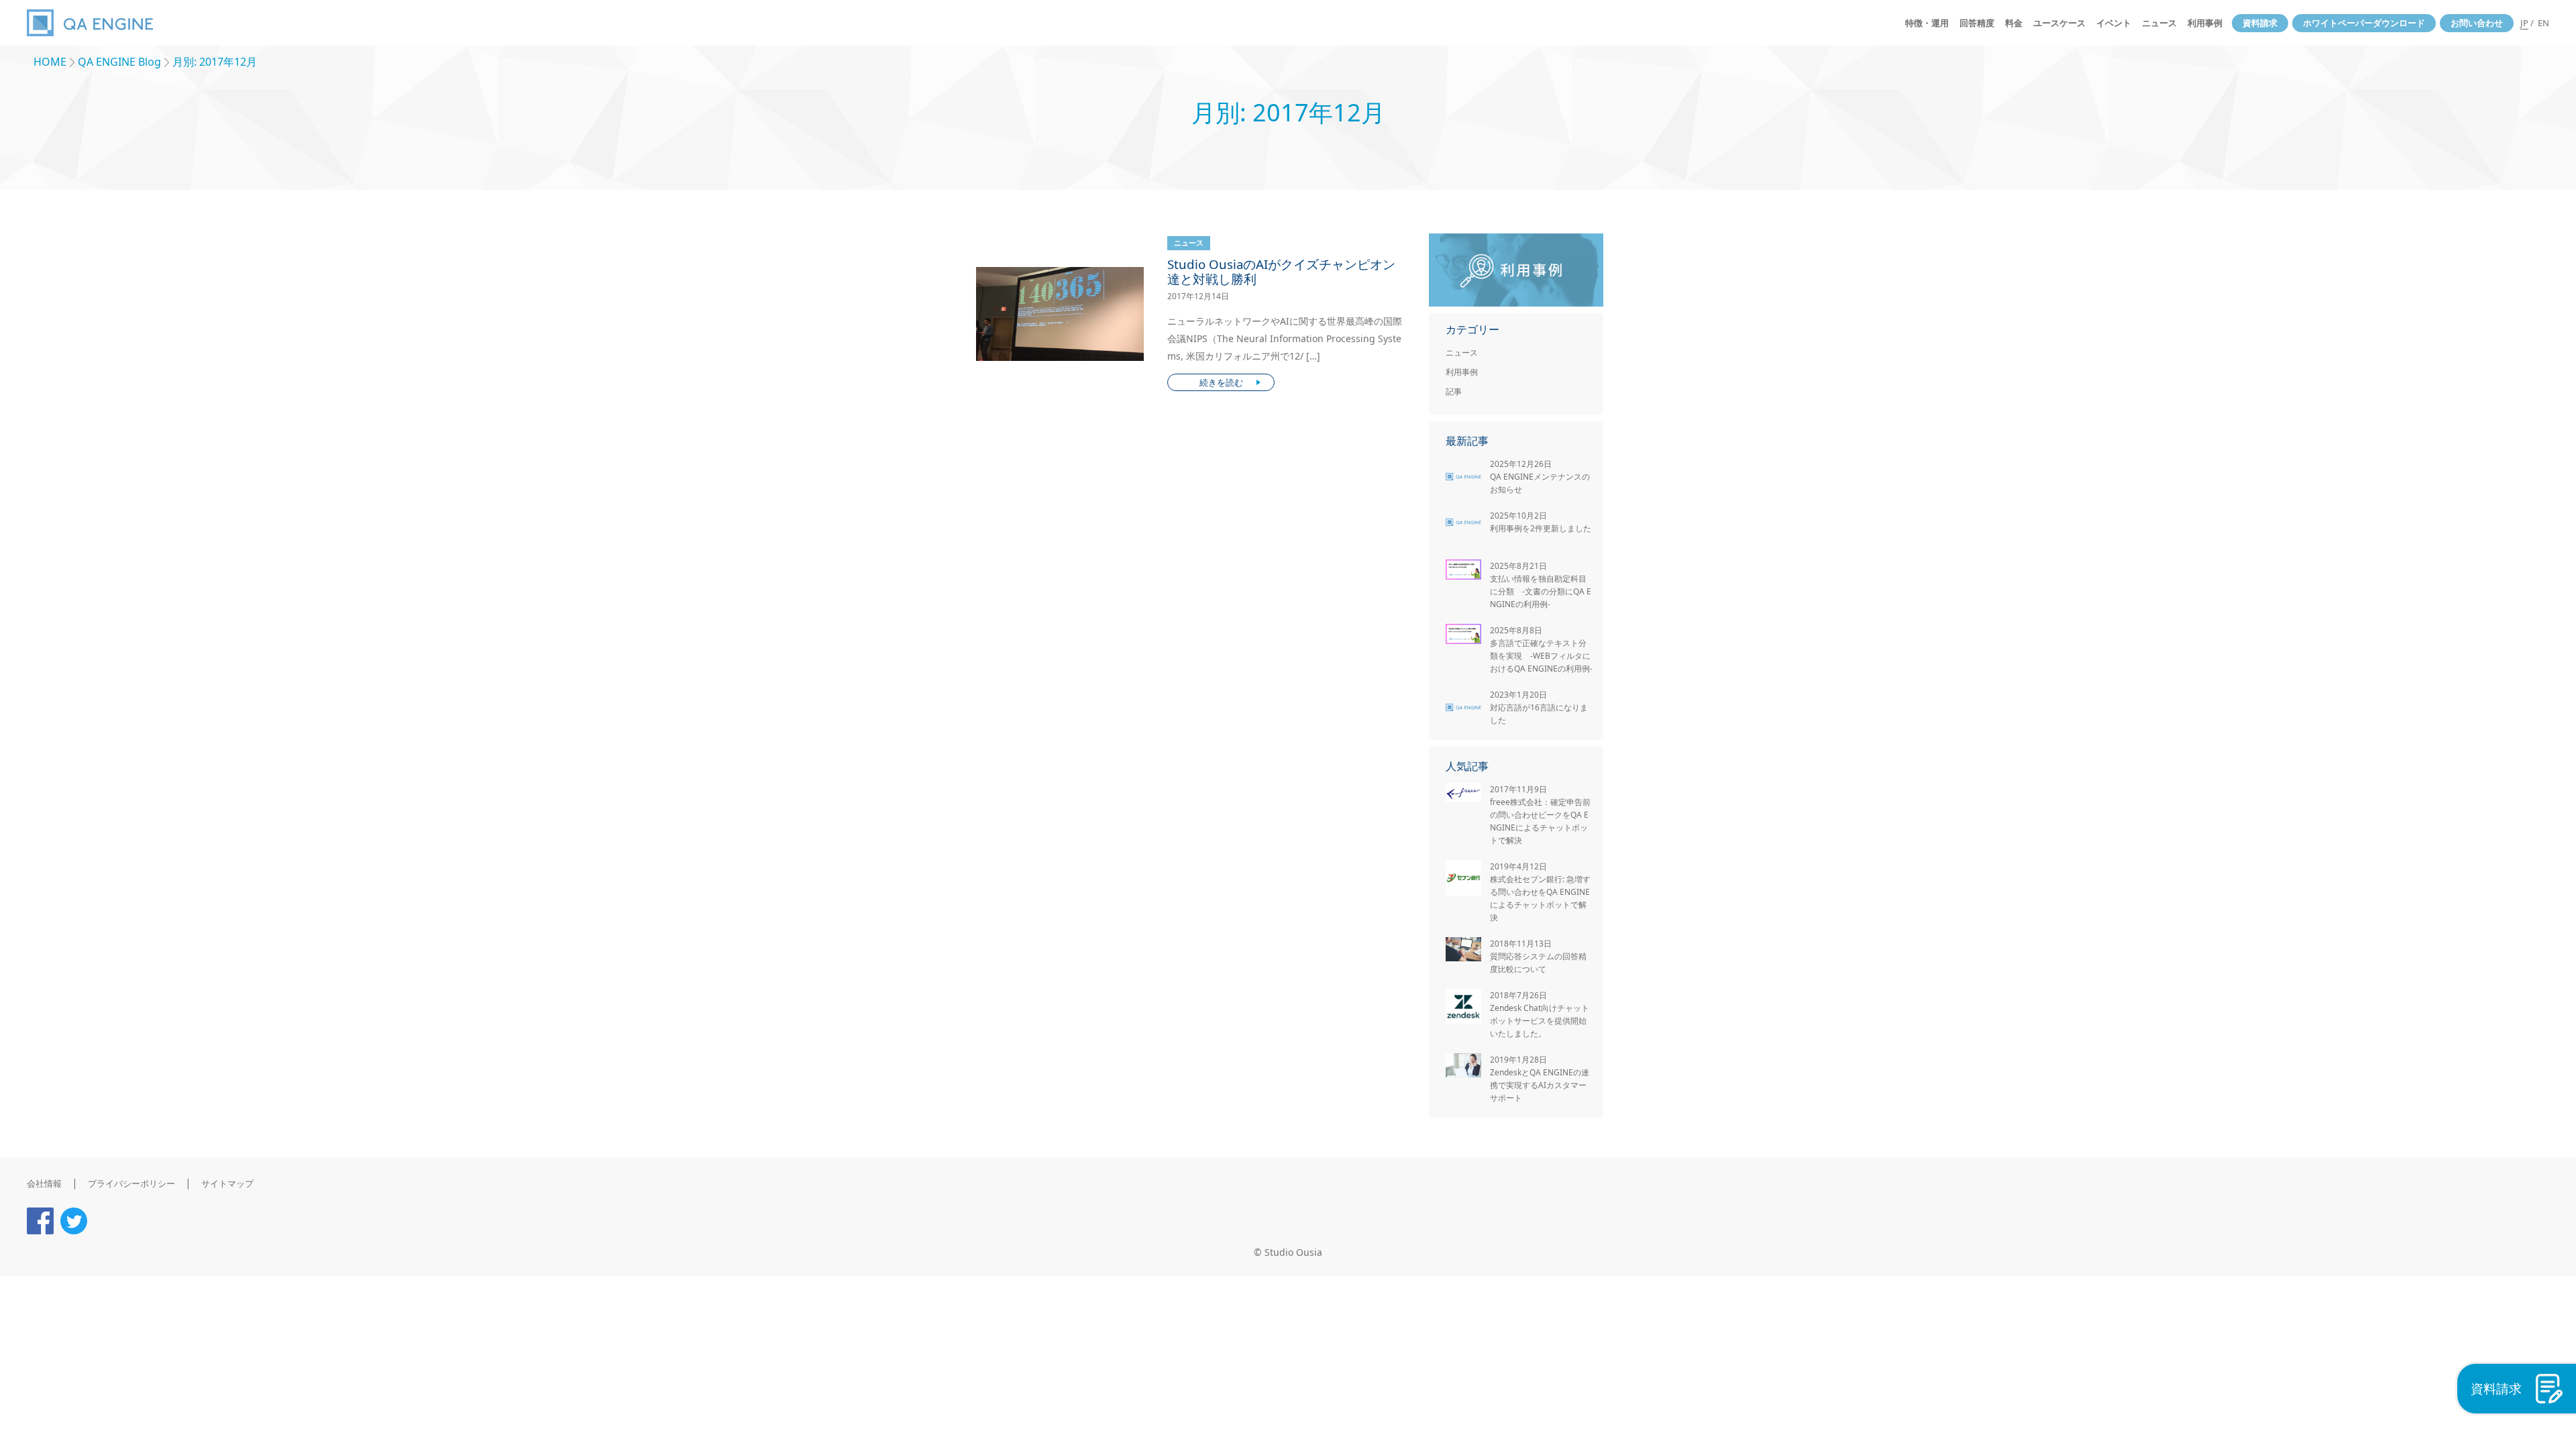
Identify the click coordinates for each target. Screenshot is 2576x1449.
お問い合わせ (2477, 23)
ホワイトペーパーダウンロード (2364, 23)
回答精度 (1977, 23)
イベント (2114, 23)
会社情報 (44, 1183)
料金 (2014, 23)
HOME (50, 62)
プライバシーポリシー (131, 1183)
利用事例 (2205, 23)
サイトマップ (227, 1183)
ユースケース (2059, 23)
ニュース (2159, 23)
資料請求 (2260, 23)
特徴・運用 (1927, 23)
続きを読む (1221, 382)
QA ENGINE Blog (119, 62)
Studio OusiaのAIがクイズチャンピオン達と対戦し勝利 (1281, 272)
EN (2543, 23)
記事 (1454, 391)
